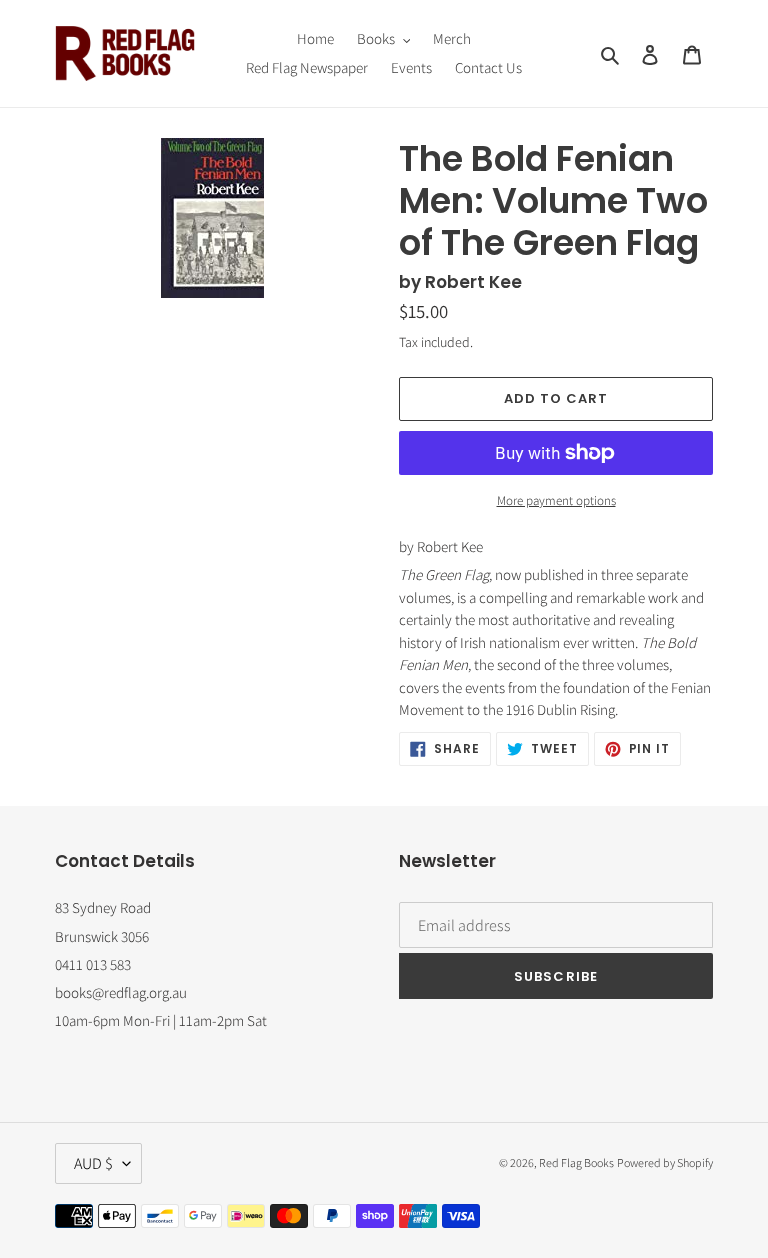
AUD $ (93, 1163)
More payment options (556, 500)
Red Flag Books (576, 1162)
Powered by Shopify (665, 1162)
